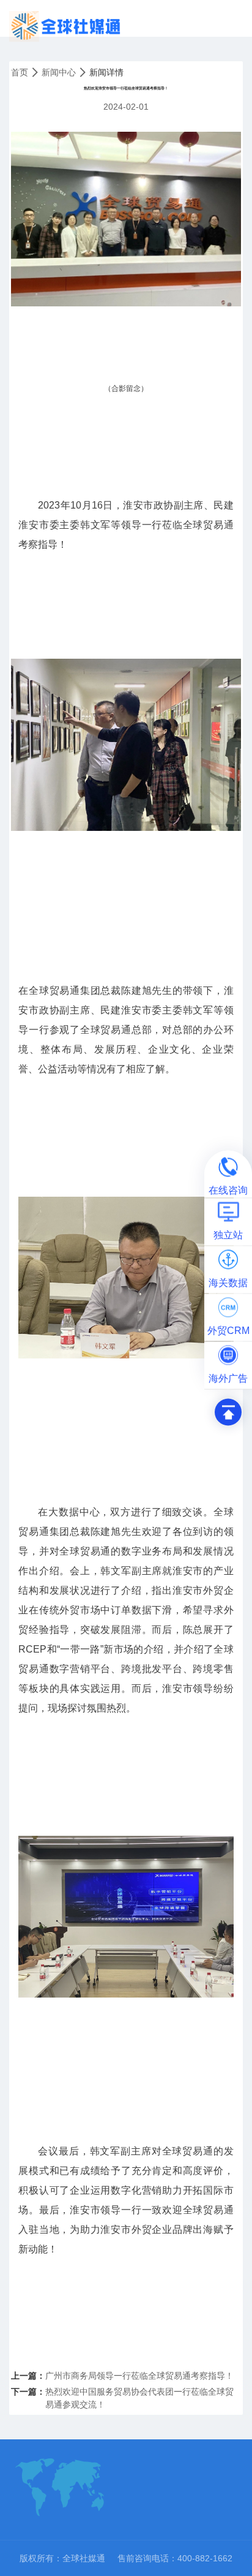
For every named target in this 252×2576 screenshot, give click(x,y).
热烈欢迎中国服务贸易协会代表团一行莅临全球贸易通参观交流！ (139, 2398)
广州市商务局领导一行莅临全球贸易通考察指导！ (139, 2376)
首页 (20, 72)
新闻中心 (59, 72)
